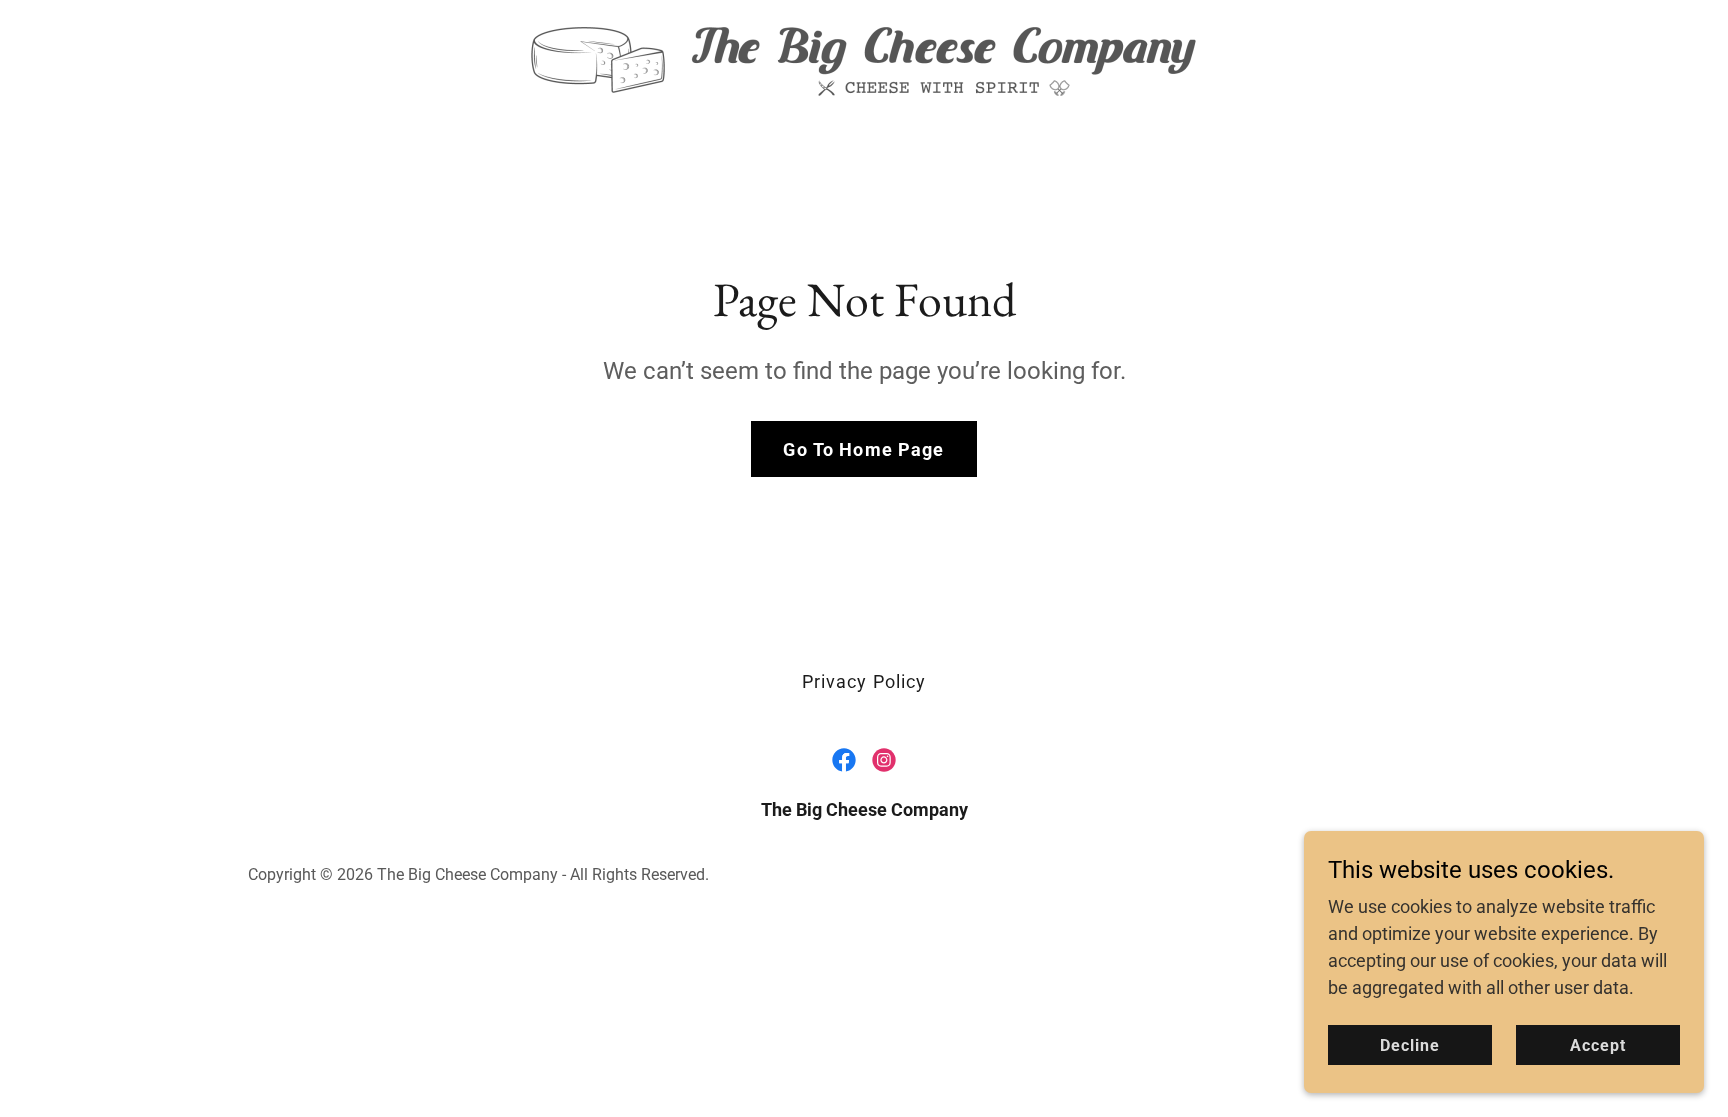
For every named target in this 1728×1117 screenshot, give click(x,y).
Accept (1598, 1045)
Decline (1410, 1045)
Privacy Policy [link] (864, 681)
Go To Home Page (863, 449)
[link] (863, 59)
